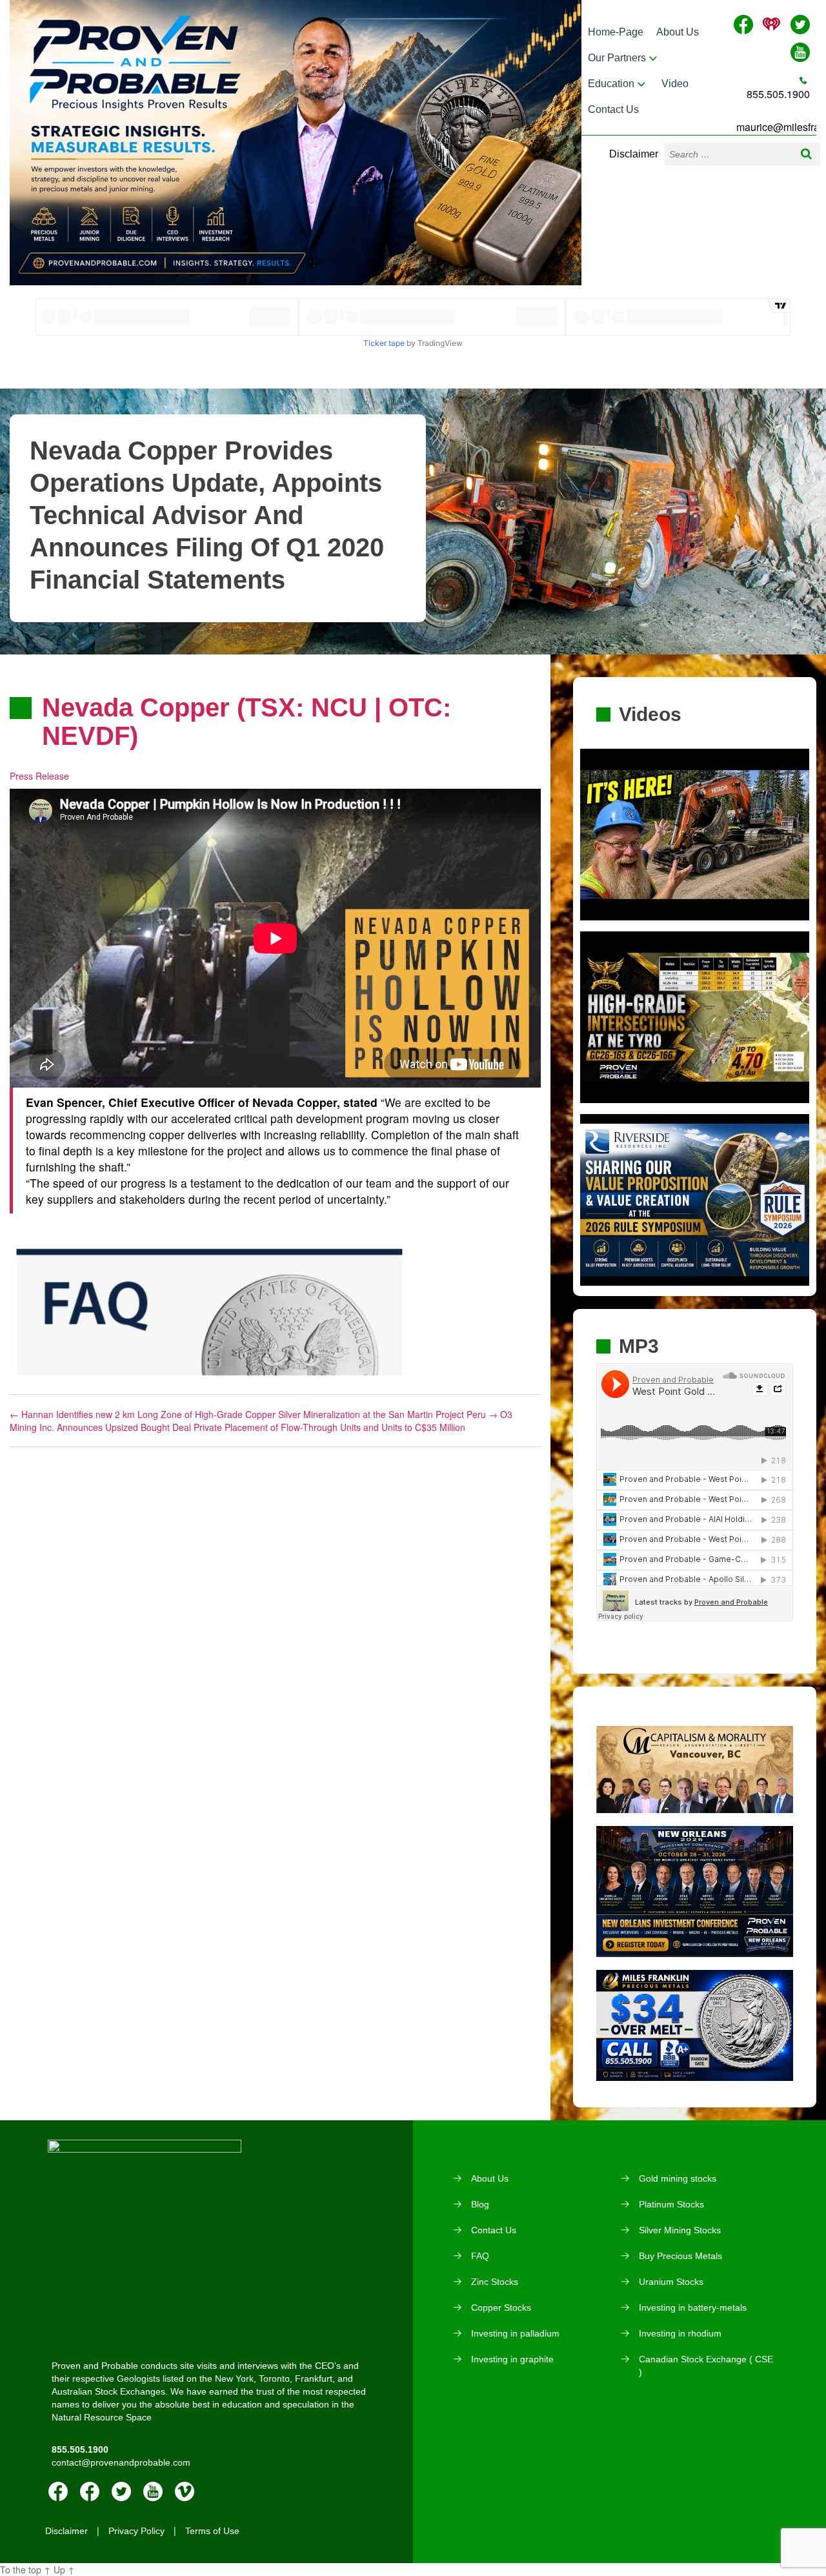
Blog (480, 2204)
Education (611, 84)
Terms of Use (212, 2531)
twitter (121, 2491)
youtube (153, 2491)
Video (675, 84)
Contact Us (613, 109)
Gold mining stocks (678, 2178)
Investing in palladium (515, 2333)
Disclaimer (634, 154)
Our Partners (617, 58)
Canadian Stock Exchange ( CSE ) (706, 2366)
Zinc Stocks (495, 2282)
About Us (678, 32)
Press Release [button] (39, 776)
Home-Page (616, 32)
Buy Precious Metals (680, 2256)
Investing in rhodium (680, 2333)
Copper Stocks (501, 2307)
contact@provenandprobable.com (121, 2462)
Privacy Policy (136, 2531)
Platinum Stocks (671, 2204)
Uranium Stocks (671, 2282)
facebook (58, 2491)
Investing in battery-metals (693, 2307)
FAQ (480, 2256)
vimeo (185, 2491)
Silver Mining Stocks (680, 2230)
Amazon (90, 2491)
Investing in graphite (512, 2359)
